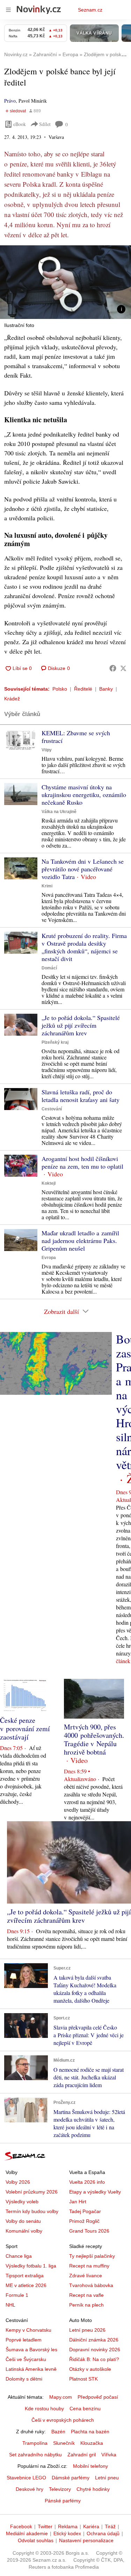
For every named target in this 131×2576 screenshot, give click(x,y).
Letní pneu (107, 2478)
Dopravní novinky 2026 (95, 2350)
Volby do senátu (23, 2221)
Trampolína (35, 2443)
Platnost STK (83, 2379)
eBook (20, 124)
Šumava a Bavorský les (31, 2350)
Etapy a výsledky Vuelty (95, 2192)
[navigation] (8, 10)
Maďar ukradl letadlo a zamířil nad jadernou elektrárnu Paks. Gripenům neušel (80, 1241)
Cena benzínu (85, 2409)
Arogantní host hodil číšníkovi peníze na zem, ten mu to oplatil (82, 1162)
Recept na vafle (86, 2295)
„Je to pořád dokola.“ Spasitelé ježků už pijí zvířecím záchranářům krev (81, 1025)
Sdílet (45, 124)
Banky (106, 689)
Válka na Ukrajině (59, 812)
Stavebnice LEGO (26, 2478)
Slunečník (64, 2443)
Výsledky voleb (22, 2202)
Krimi (47, 886)
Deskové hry (30, 2489)
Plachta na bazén (90, 2432)
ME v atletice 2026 (26, 2285)
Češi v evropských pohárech (63, 2420)
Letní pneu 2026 (87, 2330)
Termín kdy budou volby (32, 2211)
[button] (65, 282)
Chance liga (19, 2256)
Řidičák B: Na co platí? (94, 2359)
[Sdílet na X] (123, 668)
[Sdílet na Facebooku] (113, 668)
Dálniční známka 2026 (94, 2340)
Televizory (60, 2489)
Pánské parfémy (63, 2501)
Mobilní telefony (90, 2466)
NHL (10, 2305)
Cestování (52, 1109)
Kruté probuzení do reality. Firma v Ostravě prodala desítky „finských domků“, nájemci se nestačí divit (84, 947)
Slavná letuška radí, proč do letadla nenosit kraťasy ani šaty (81, 1096)
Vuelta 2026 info (87, 2182)
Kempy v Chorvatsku (28, 2330)
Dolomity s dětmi (24, 2379)
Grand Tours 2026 (89, 2231)
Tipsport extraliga (25, 2276)
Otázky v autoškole (90, 2369)
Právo (10, 101)
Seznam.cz (90, 10)
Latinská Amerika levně (31, 2369)
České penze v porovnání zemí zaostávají (25, 1729)
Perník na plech (86, 2305)
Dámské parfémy (71, 2478)
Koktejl (49, 1183)
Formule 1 (17, 2295)
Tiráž (110, 2526)
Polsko (60, 689)
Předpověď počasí (98, 2397)
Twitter (45, 2526)
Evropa (49, 1258)
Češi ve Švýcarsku (26, 2359)
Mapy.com (61, 2397)
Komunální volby (24, 2231)
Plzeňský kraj (55, 1042)
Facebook (21, 2526)
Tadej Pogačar (85, 2211)
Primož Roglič (84, 2221)
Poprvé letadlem (24, 2340)
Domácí (49, 968)
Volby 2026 (18, 2182)
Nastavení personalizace (86, 2540)
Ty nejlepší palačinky (92, 2256)
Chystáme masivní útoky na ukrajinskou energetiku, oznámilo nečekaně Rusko (84, 795)
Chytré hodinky (93, 2489)
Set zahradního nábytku (35, 2455)
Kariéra (91, 2526)
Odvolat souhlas (36, 2540)
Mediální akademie (27, 2533)
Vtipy (47, 750)
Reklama (68, 2526)
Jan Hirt (78, 2202)
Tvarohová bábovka (91, 2285)
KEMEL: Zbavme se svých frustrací (76, 737)
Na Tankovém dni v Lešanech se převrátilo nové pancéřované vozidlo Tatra (83, 869)
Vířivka (109, 2455)
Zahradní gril (82, 2455)
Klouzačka (92, 2443)
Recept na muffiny (89, 2266)
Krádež (12, 699)
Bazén (58, 2432)
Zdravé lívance (86, 2276)
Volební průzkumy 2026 (32, 2192)
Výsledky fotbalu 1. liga (31, 2266)
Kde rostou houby (44, 2409)
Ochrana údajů (103, 2533)
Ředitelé (83, 689)
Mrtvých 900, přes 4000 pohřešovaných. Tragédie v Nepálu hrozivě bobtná (94, 1739)
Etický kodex (67, 2533)
